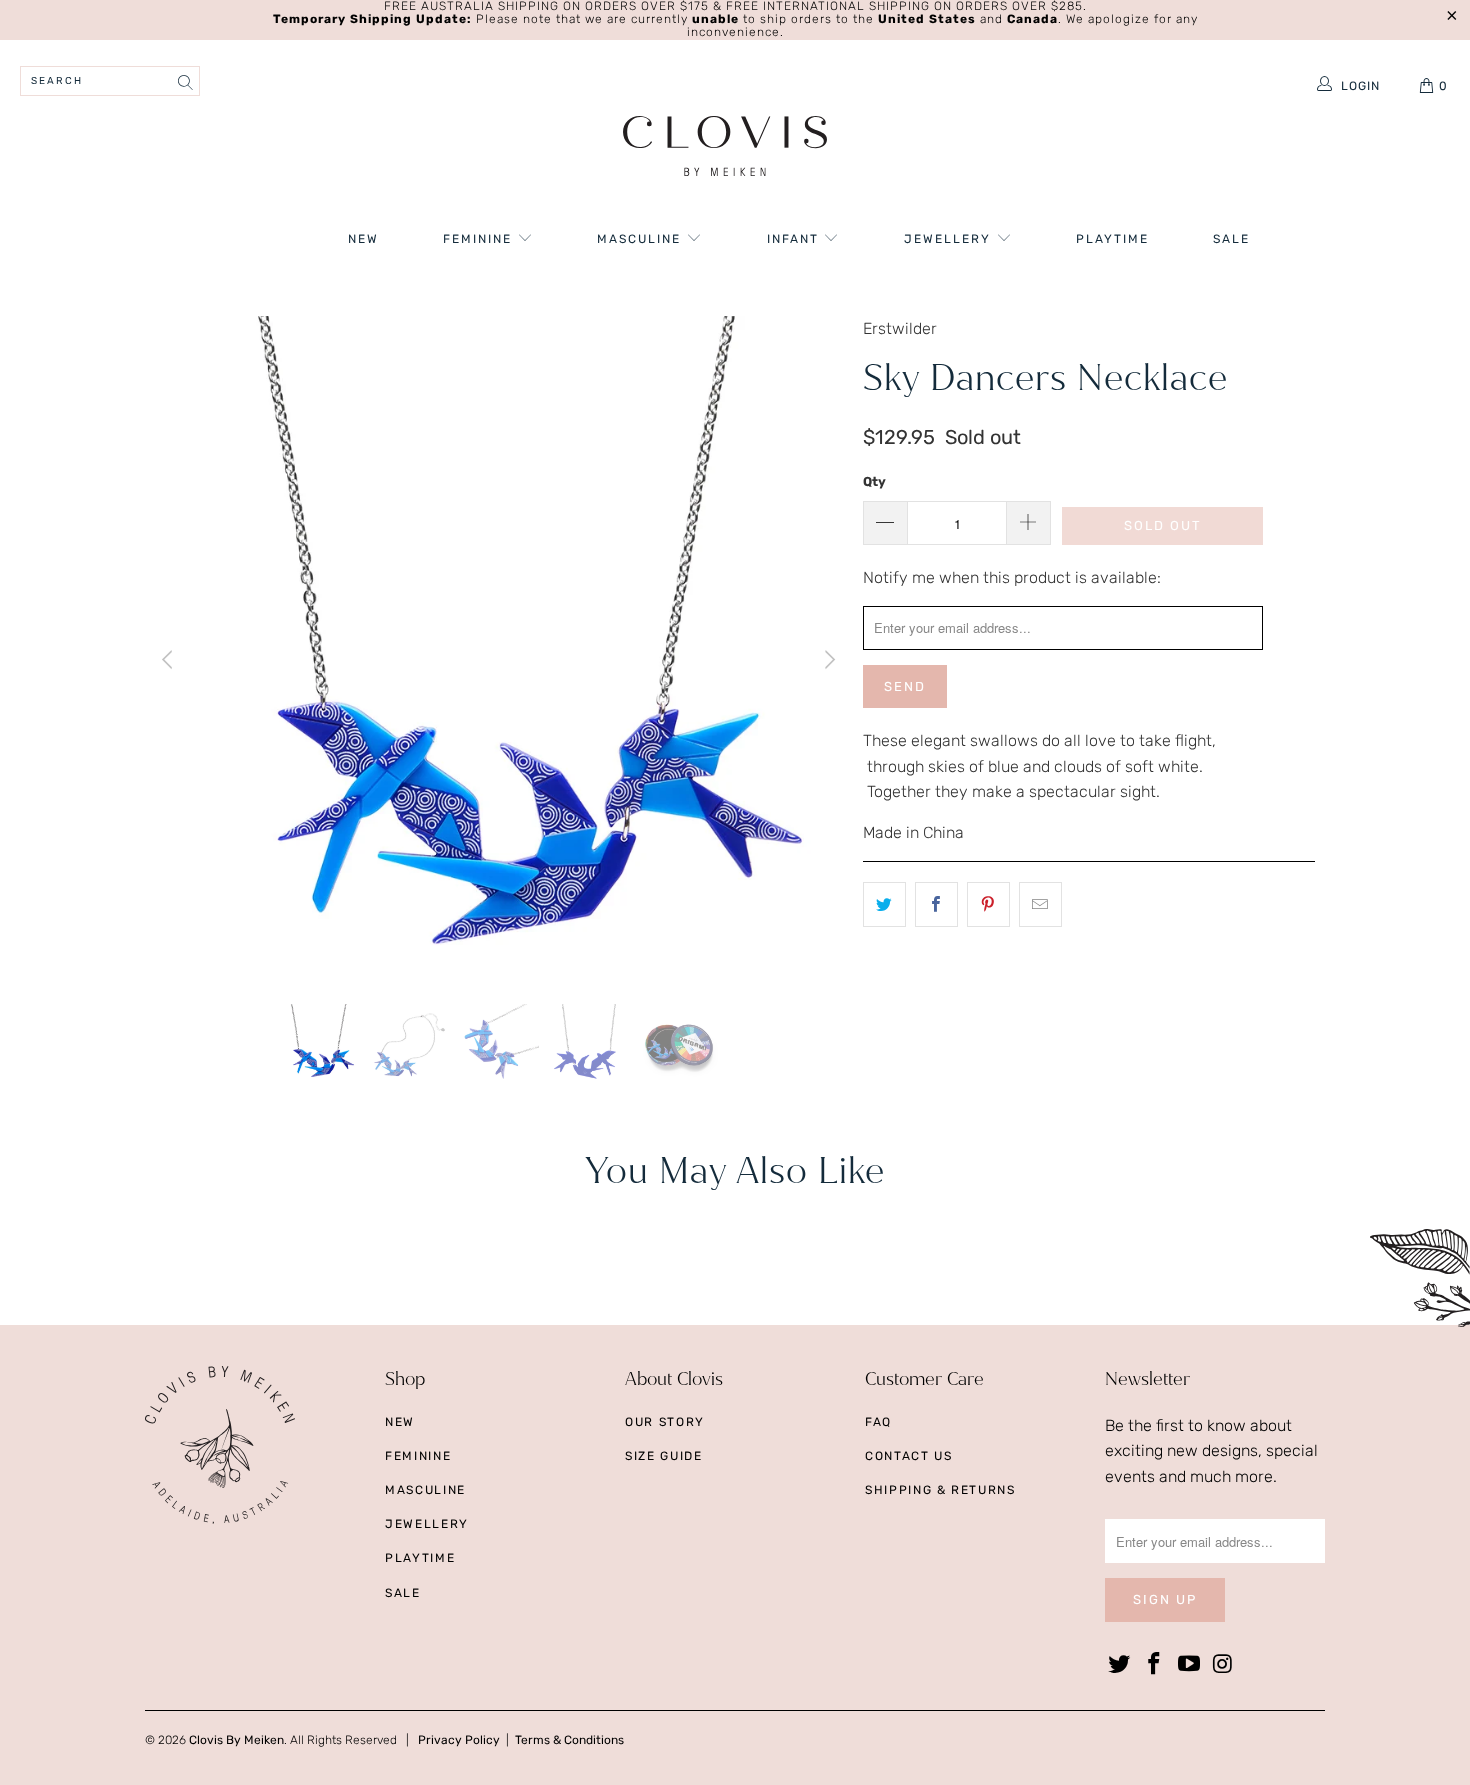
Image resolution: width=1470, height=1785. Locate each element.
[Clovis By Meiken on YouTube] (1189, 1665)
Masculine (641, 239)
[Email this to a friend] (1040, 905)
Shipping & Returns (940, 1490)
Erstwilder (900, 328)
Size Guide (664, 1456)
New (363, 239)
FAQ (878, 1422)
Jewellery (950, 239)
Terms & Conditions (569, 1740)
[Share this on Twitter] (884, 905)
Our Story (665, 1422)
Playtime (1112, 239)
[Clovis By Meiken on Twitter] (1120, 1665)
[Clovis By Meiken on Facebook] (1155, 1665)
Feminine (480, 239)
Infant (795, 239)
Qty (874, 481)
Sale (1231, 239)
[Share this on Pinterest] (988, 905)
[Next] (828, 660)
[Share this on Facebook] (936, 905)
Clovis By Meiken (236, 1740)
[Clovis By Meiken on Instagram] (1224, 1665)
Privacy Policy (459, 1740)
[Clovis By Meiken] (725, 148)
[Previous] (170, 660)
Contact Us (909, 1456)
